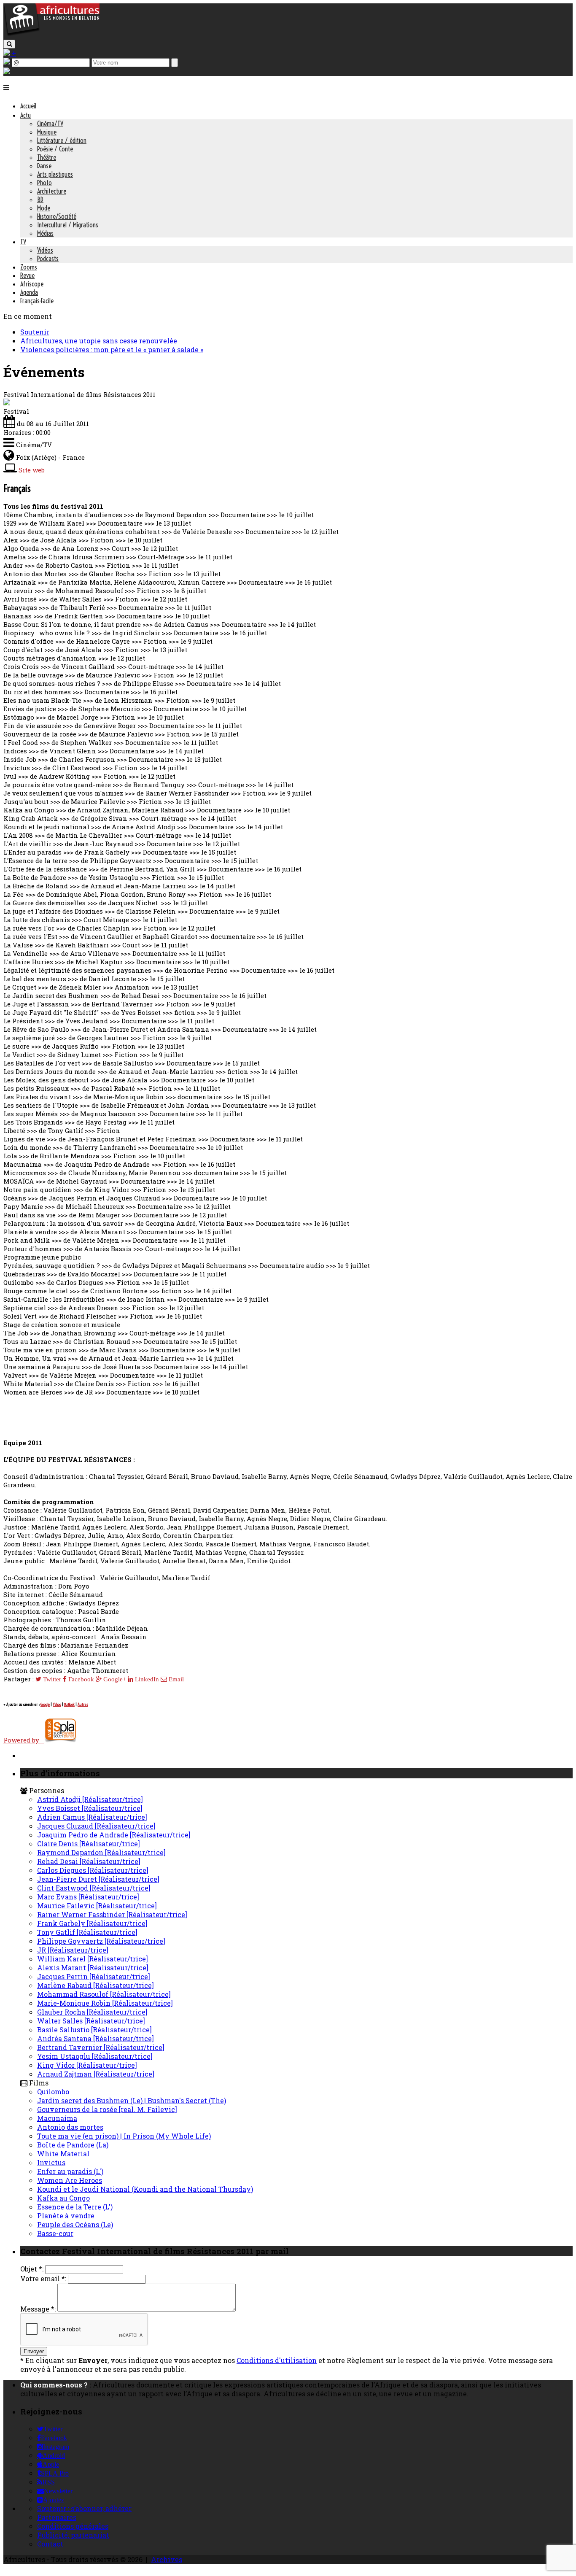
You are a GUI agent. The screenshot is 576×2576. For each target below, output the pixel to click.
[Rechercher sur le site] (9, 44)
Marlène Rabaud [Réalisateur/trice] (96, 1985)
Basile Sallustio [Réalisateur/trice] (94, 2030)
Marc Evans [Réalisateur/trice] (88, 1897)
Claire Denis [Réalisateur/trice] (89, 1844)
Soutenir (35, 332)
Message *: (38, 2309)
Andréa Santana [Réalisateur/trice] (96, 2038)
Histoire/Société (57, 216)
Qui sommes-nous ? (54, 2385)
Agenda (29, 292)
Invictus (51, 2162)
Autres (83, 1704)
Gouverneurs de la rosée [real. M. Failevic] (107, 2109)
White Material (63, 2154)
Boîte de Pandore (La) (73, 2145)
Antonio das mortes (70, 2127)
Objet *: (32, 2269)
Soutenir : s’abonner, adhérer (84, 2508)
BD (40, 200)
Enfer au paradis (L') (70, 2171)
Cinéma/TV (50, 124)
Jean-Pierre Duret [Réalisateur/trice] (98, 1879)
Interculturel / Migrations (68, 225)
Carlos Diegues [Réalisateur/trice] (93, 1870)
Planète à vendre (66, 2216)
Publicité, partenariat (73, 2535)
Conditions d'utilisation (277, 2360)
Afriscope (32, 284)
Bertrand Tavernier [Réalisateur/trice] (101, 2047)
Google (45, 1704)
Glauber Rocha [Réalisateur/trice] (92, 2012)
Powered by (24, 1740)
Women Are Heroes (70, 2180)
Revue (27, 275)
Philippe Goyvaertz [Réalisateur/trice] (101, 1941)
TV (23, 242)
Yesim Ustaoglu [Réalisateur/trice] (95, 2056)
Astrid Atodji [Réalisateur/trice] (90, 1799)
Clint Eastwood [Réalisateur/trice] (94, 1888)
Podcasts (48, 259)
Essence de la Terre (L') (75, 2207)
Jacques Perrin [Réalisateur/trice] (94, 1976)
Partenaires (57, 2517)
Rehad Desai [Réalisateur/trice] (89, 1861)
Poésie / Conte (55, 149)
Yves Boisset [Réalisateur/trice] (90, 1808)
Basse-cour (55, 2233)
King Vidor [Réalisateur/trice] (87, 2065)
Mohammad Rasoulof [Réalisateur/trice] (104, 1994)
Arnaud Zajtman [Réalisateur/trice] (96, 2074)
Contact (50, 2544)
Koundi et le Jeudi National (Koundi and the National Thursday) (145, 2189)
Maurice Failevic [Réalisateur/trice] (97, 1906)
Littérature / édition (62, 140)
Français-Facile (37, 301)
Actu (26, 115)
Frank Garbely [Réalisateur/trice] (92, 1923)
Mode (44, 208)
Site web (32, 470)
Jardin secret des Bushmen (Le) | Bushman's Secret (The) (132, 2100)
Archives (167, 2559)
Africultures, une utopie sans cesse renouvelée (99, 341)
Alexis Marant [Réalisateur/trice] (93, 1968)
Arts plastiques (55, 174)
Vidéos (45, 250)
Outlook (69, 1704)
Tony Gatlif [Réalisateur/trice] (87, 1932)
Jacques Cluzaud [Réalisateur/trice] (96, 1826)
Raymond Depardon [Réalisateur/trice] (101, 1852)
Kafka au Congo (63, 2198)
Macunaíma (57, 2118)
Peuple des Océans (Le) (75, 2224)
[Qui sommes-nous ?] (7, 71)
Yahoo (57, 1704)
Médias (45, 233)
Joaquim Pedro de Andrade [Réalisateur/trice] (114, 1835)
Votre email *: (43, 2278)
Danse (44, 166)
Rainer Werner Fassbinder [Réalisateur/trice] (112, 1914)
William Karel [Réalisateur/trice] (93, 1959)
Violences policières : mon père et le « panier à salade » (112, 349)
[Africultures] (51, 34)
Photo (44, 183)
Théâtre (47, 157)
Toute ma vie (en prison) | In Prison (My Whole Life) (124, 2136)
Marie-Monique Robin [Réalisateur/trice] (105, 2003)
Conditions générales (73, 2526)
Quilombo (53, 2092)
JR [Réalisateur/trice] (73, 1950)
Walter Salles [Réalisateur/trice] (91, 2021)
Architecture (52, 191)
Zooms (29, 267)
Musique (47, 132)
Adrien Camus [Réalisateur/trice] (92, 1817)
